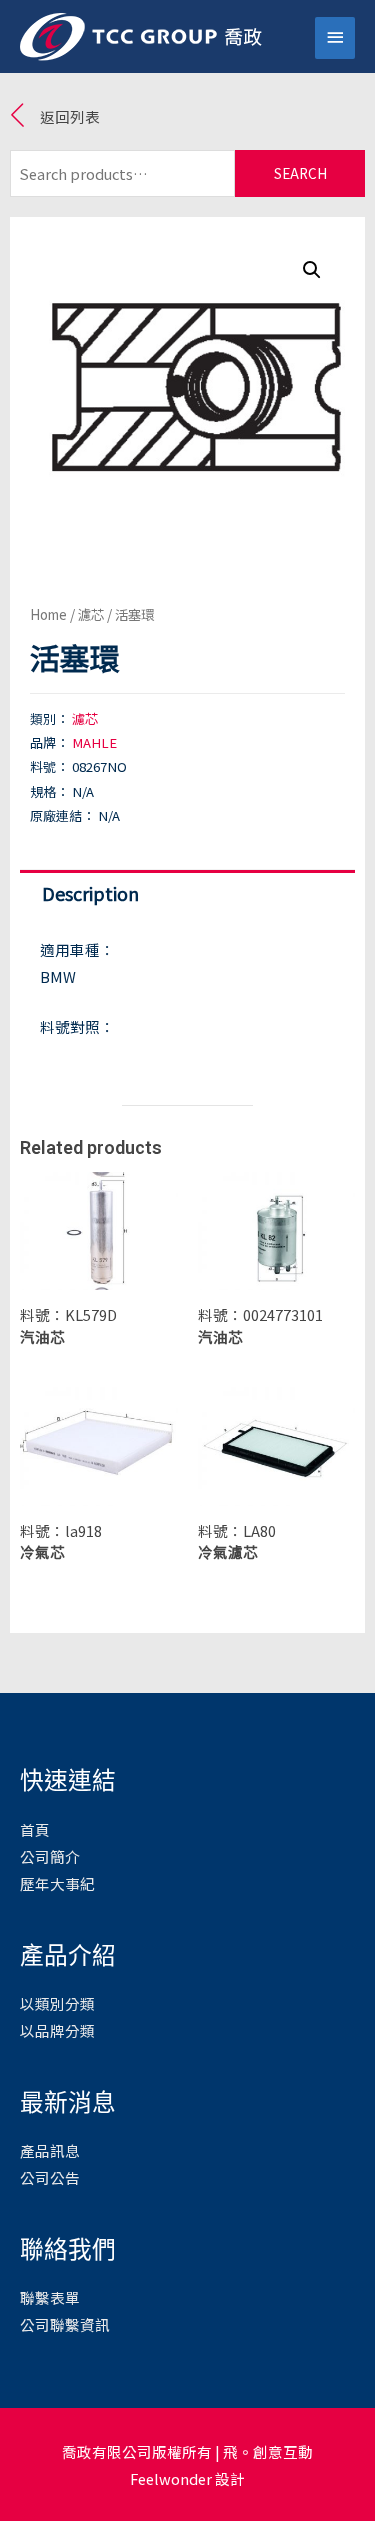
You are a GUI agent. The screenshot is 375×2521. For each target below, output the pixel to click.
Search (300, 173)
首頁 (35, 1829)
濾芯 (91, 614)
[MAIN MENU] (335, 38)
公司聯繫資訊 (65, 2324)
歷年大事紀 (57, 1883)
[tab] (187, 893)
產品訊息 (50, 2150)
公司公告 (50, 2177)
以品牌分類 (57, 2030)
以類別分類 (57, 2003)
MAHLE (94, 742)
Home (48, 614)
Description (90, 893)
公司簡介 (50, 1856)
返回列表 (70, 116)
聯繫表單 (50, 2297)
